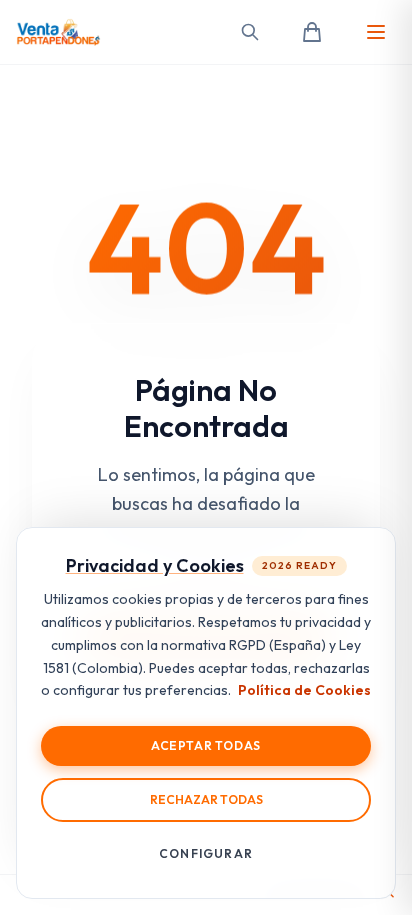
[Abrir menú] (376, 32)
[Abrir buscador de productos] (250, 32)
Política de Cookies (304, 690)
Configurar (206, 853)
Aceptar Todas (206, 745)
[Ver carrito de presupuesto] (312, 32)
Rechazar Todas (206, 799)
